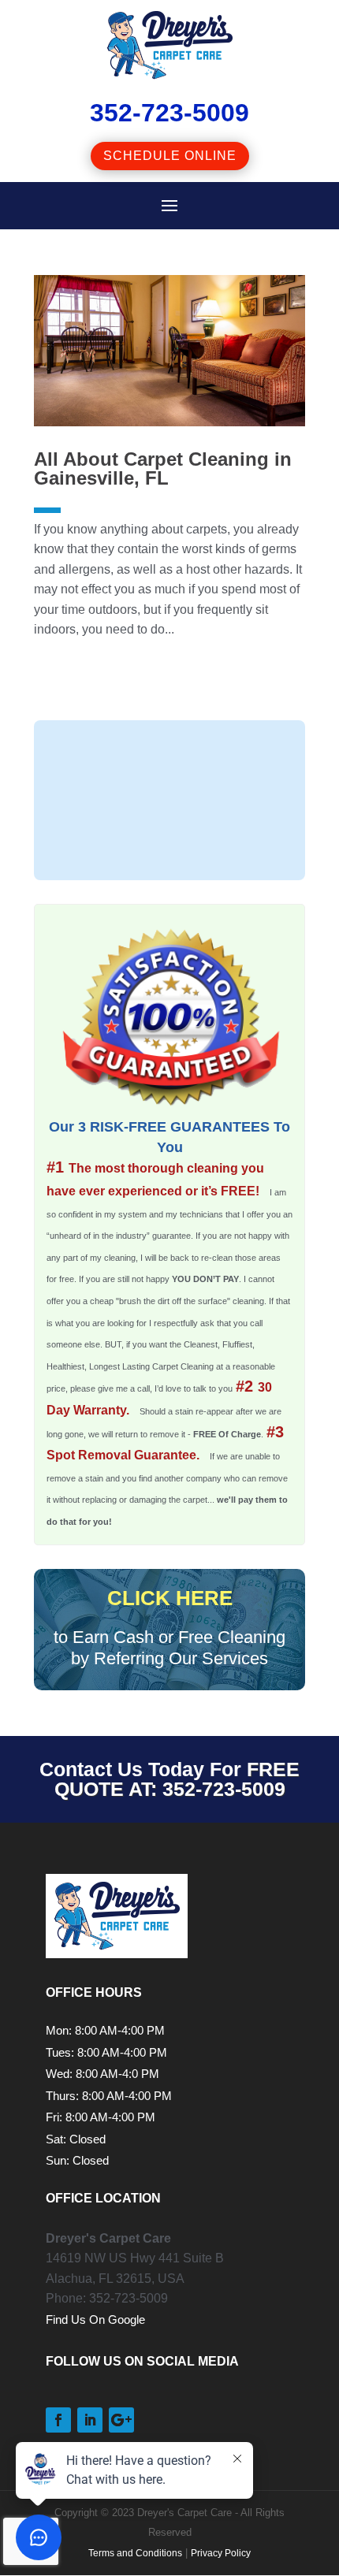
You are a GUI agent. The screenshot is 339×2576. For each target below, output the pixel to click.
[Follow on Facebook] (58, 2420)
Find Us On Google (95, 2320)
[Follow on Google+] (121, 2420)
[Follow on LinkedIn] (90, 2420)
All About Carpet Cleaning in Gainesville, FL (163, 468)
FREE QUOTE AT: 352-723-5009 (177, 1779)
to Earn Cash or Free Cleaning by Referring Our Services (169, 1628)
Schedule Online (170, 156)
